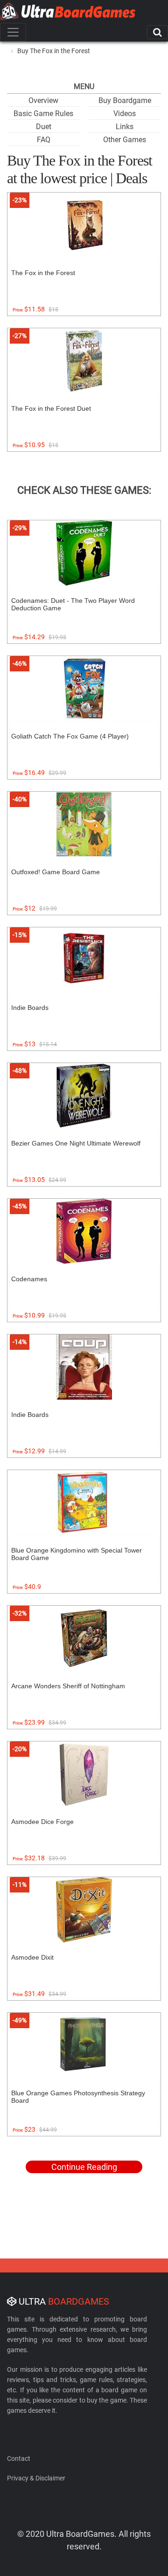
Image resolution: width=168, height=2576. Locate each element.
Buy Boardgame (125, 100)
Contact (19, 2459)
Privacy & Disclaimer (36, 2478)
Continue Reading (84, 2167)
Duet (44, 127)
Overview (43, 100)
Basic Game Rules (43, 114)
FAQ (44, 140)
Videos (125, 114)
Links (125, 127)
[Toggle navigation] (13, 32)
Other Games (125, 140)
